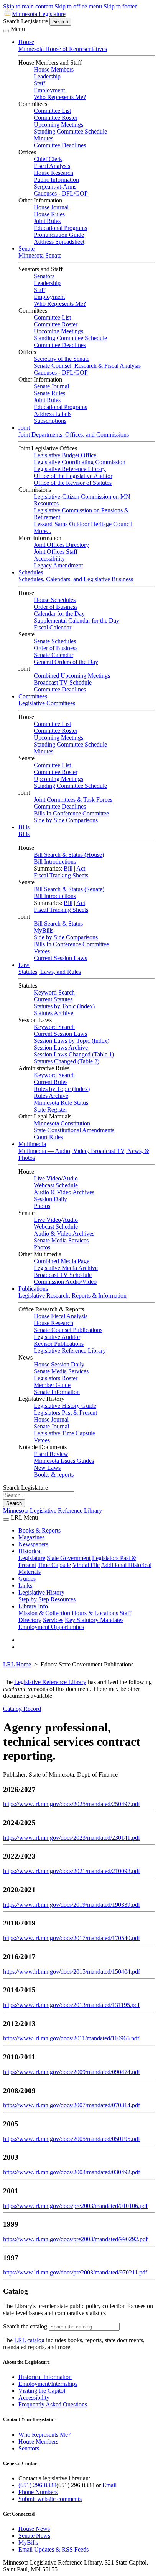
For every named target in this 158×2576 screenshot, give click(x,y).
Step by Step (34, 1599)
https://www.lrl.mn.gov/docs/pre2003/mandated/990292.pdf (75, 2239)
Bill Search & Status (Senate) (69, 889)
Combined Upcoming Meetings (72, 676)
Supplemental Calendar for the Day (77, 620)
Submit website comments (50, 2499)
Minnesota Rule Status (61, 1103)
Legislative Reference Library (70, 469)
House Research (53, 173)
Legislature (32, 1558)
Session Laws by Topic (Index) (72, 1041)
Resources (63, 1599)
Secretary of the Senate (62, 359)
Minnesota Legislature (39, 14)
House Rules (49, 214)
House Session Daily (59, 1364)
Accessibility (49, 558)
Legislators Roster (56, 1378)
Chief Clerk (48, 159)
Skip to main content (28, 6)
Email (109, 2485)
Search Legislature (26, 21)
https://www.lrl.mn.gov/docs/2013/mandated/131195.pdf (71, 2005)
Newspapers (33, 1544)
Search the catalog (25, 2326)
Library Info (33, 1606)
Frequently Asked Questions (53, 2404)
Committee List (52, 111)
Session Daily (50, 1199)
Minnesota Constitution (62, 1123)
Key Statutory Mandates (94, 1620)
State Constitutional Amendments (74, 1130)
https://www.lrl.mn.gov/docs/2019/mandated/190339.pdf (72, 1905)
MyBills (44, 930)
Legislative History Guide (65, 1406)
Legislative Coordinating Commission (80, 462)
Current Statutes (53, 999)
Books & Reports (39, 1530)
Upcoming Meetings (58, 125)
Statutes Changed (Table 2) (67, 1061)
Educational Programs (60, 228)
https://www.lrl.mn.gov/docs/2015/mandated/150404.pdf (72, 1972)
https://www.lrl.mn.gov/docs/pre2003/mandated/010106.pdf (75, 2206)
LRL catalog (29, 2340)
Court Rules (48, 1137)
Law (24, 965)
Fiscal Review (51, 1454)
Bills (24, 827)
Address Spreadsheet (59, 242)
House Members (54, 69)
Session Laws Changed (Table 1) (74, 1054)
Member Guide (52, 1385)
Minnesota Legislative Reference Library (53, 1511)
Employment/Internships (48, 2384)
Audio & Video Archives (64, 1192)
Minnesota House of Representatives (63, 49)
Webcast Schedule (56, 1185)
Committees (33, 696)
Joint (24, 428)
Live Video (47, 1178)
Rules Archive (51, 1096)
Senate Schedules (55, 641)
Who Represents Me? (60, 97)
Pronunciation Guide (59, 235)
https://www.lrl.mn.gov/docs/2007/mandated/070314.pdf (72, 2105)
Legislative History (41, 1592)
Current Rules (51, 1082)
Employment (49, 90)
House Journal (51, 207)
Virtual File (86, 1565)
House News (34, 2529)
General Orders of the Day (66, 662)
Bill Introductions (55, 862)
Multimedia (32, 1144)
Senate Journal (51, 386)
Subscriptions (50, 421)
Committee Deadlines (60, 145)
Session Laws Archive (61, 1048)
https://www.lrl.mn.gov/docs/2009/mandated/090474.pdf (72, 2072)
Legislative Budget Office (65, 455)
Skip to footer (120, 6)
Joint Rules (47, 221)
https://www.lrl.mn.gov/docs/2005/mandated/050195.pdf (72, 2139)
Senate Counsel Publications (68, 1330)
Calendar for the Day (59, 614)
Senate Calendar (53, 655)
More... (43, 531)
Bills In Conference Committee (71, 813)
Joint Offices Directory (61, 545)
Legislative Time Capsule (64, 1433)
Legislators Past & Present (65, 1413)
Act (81, 868)
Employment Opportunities (51, 1627)
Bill (68, 868)
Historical (30, 1551)
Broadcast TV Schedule (63, 682)
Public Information (56, 180)
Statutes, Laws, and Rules (50, 972)
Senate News (34, 2536)
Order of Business (56, 607)
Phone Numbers (38, 2492)
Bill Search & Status (58, 924)
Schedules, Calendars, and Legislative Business (76, 579)
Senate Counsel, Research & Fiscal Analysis (87, 366)
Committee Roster (56, 118)
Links (25, 1586)
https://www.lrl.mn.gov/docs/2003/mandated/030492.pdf (72, 2172)
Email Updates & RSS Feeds (53, 2549)
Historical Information (45, 2377)
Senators (44, 276)
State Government (69, 1558)
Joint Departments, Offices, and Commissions (74, 434)
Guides (27, 1579)
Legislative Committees (47, 703)
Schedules (31, 572)
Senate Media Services (61, 1240)
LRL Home (17, 1664)
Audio (70, 1178)
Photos (42, 1206)
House (26, 42)
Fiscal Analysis (52, 166)
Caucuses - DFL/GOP (61, 193)
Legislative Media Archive (66, 1268)
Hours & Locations (95, 1613)
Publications (33, 1289)
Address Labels (53, 414)
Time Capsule (54, 1565)
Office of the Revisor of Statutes (73, 483)
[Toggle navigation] (6, 31)
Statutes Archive (53, 1013)
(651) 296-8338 (37, 2485)
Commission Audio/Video (65, 1282)
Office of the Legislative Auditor (73, 476)
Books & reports (54, 1475)
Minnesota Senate (40, 255)
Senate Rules (49, 393)
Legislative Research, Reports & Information (72, 1295)
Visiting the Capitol (42, 2391)
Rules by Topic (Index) (62, 1089)
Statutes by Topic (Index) (64, 1006)
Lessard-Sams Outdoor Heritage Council (83, 524)
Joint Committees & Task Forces (73, 800)
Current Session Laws (60, 958)
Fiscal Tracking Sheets (61, 875)
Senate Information (57, 1392)
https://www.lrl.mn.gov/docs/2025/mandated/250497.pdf (72, 1804)
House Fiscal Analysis (61, 1316)
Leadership (47, 76)
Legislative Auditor (57, 1337)
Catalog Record (22, 1709)
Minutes (44, 138)
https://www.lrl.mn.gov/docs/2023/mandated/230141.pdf (72, 1838)
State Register (50, 1109)
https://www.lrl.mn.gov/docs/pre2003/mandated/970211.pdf (75, 2272)
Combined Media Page (62, 1261)
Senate (26, 249)
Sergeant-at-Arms (55, 187)
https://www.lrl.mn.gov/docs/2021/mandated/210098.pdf (72, 1871)
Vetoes (42, 951)
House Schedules (55, 600)
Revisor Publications (59, 1344)
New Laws (47, 1468)
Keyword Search (54, 992)
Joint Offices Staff (56, 552)
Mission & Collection (44, 1613)
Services (53, 1620)
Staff (39, 83)
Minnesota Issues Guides (64, 1461)
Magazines (31, 1537)
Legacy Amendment (58, 565)
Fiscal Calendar (53, 627)
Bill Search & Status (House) (69, 855)
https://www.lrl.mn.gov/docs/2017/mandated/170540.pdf (72, 1938)
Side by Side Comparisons (66, 820)
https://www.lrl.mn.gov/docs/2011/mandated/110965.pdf (71, 2038)
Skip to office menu (78, 6)
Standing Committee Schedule (70, 131)
